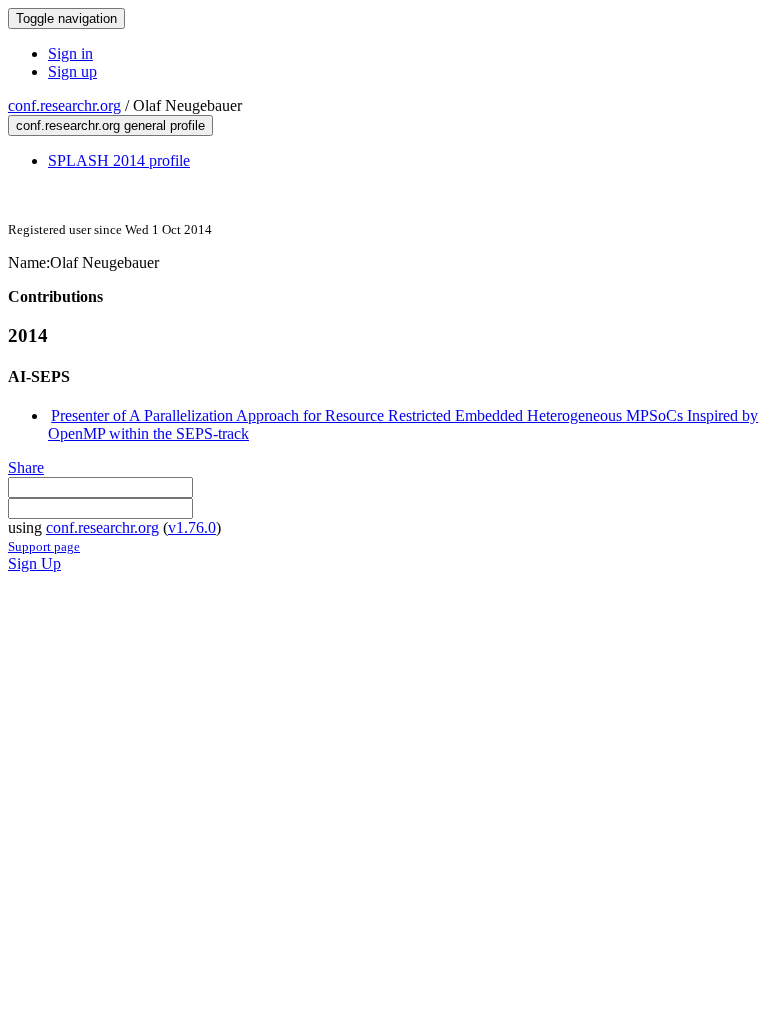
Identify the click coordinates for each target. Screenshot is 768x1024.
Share (26, 467)
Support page (44, 546)
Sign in (70, 53)
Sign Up (34, 563)
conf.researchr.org (64, 105)
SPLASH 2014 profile (119, 160)
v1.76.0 (192, 527)
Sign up (72, 71)
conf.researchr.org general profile (110, 125)
